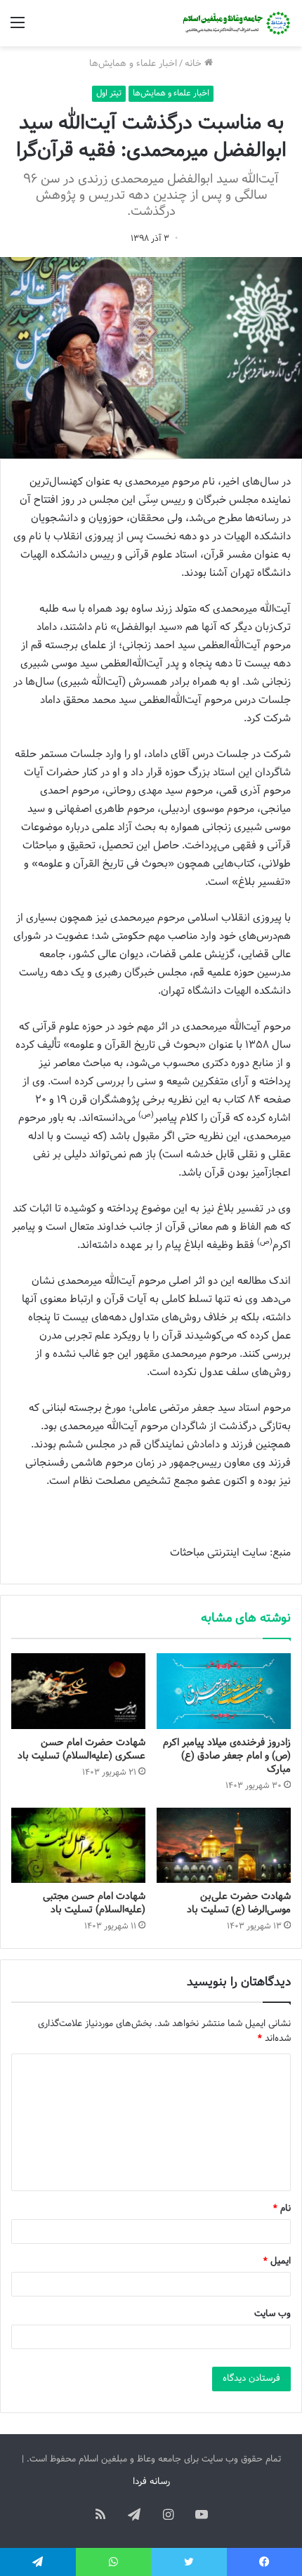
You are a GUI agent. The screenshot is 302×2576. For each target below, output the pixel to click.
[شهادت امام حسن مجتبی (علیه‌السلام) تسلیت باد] (78, 1846)
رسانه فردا (151, 2482)
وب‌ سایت (273, 2314)
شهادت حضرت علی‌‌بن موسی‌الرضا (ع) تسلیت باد (239, 1903)
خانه (195, 64)
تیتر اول (109, 93)
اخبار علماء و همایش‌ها (133, 64)
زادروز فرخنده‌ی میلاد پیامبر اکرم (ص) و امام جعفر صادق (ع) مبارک (227, 1756)
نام (282, 2209)
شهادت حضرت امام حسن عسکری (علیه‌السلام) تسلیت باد (81, 1749)
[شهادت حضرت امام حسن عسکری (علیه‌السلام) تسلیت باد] (78, 1691)
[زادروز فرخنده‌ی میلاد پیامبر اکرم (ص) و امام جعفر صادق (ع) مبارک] (224, 1691)
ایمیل (277, 2261)
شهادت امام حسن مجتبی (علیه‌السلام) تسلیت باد (94, 1903)
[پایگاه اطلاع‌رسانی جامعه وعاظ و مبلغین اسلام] (235, 23)
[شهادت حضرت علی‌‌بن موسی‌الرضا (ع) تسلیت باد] (224, 1846)
